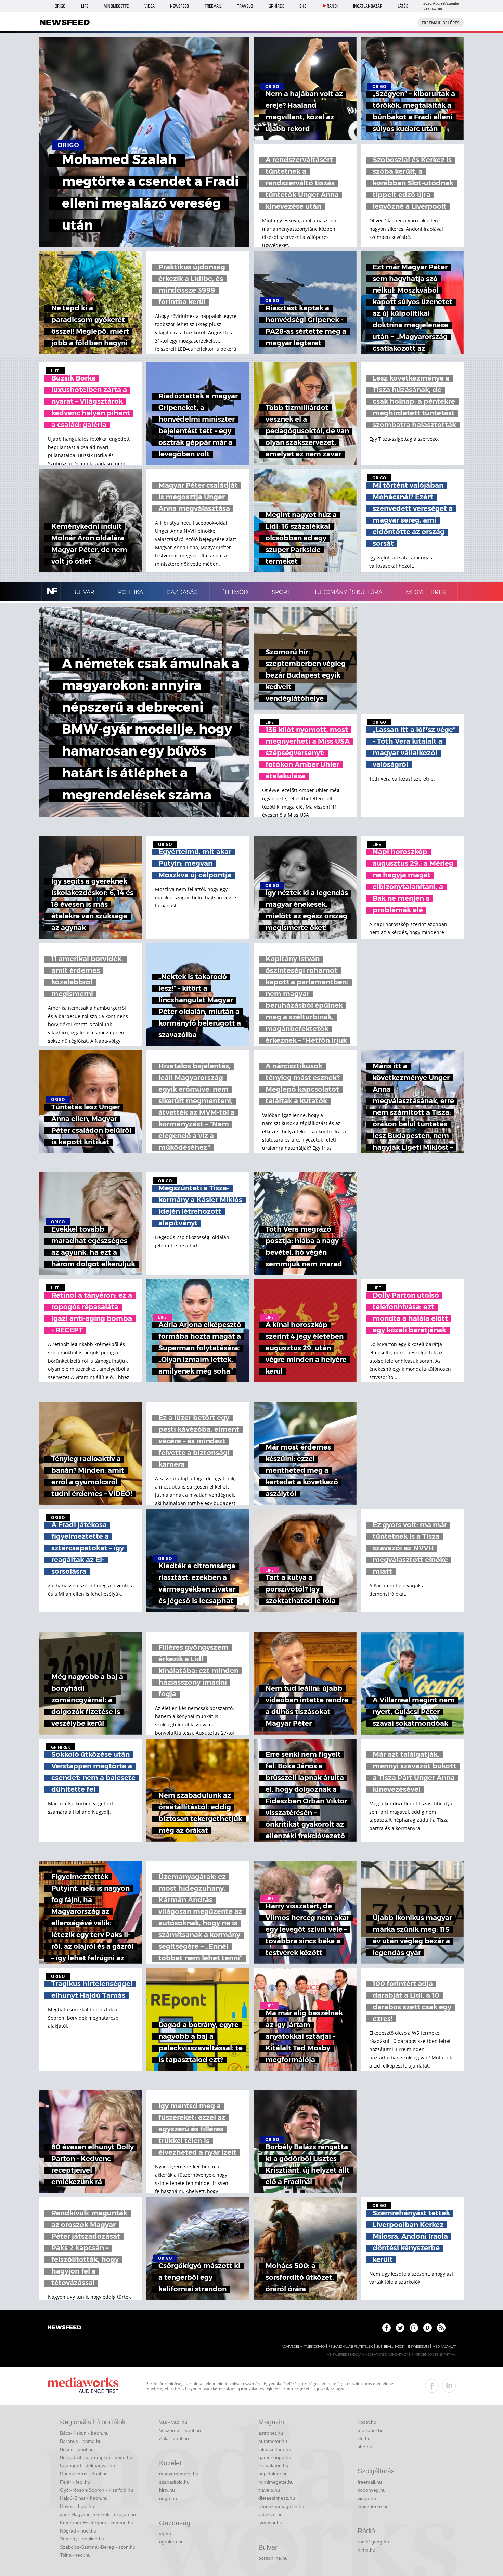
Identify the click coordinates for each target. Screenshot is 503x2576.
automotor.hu (273, 2441)
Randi (332, 6)
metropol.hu (371, 2430)
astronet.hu (271, 2433)
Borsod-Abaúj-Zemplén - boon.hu (96, 2457)
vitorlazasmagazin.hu (281, 2506)
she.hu (365, 2447)
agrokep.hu (171, 2542)
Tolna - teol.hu (75, 2555)
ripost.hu (367, 2422)
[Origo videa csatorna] (428, 2328)
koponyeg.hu (372, 2490)
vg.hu (165, 2534)
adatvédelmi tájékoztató (303, 2347)
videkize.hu (270, 2514)
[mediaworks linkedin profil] (449, 2386)
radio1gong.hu (373, 2542)
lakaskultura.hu (275, 2449)
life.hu (364, 2438)
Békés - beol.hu (77, 2449)
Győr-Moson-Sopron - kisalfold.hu (96, 2490)
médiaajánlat (444, 2347)
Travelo (245, 6)
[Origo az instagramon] (414, 2328)
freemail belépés (441, 23)
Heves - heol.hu (77, 2506)
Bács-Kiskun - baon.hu (84, 2433)
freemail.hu (370, 2482)
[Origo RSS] (441, 2328)
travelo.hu (269, 2490)
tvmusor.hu (270, 2523)
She (303, 6)
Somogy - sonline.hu (82, 2539)
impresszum (418, 2347)
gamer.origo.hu (275, 2457)
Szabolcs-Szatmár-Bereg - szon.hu (98, 2547)
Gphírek (276, 6)
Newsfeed (179, 6)
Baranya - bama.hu (81, 2441)
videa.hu (367, 2498)
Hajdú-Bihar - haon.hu (84, 2498)
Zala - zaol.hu (174, 2438)
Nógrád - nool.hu (78, 2531)
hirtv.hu (167, 2490)
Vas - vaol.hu (173, 2422)
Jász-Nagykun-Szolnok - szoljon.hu (98, 2514)
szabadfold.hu (174, 2482)
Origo (60, 6)
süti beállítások (390, 2347)
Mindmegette (116, 6)
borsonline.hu (273, 2558)
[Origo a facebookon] (386, 2328)
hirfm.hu (366, 2550)
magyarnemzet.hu (179, 2474)
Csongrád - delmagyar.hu (87, 2465)
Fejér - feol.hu (75, 2482)
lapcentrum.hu (373, 2507)
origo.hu (168, 2498)
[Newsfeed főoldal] (64, 2328)
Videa (150, 6)
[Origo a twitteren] (400, 2328)
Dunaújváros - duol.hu (84, 2474)
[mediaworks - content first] (83, 2386)
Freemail (213, 6)
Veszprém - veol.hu (180, 2430)
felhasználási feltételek (351, 2347)
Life (85, 6)
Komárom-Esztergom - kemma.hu (97, 2523)
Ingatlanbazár (368, 6)
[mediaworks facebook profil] (432, 2386)
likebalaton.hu (273, 2465)
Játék (403, 6)
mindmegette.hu (276, 2482)
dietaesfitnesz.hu (277, 2498)
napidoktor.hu (273, 2474)
